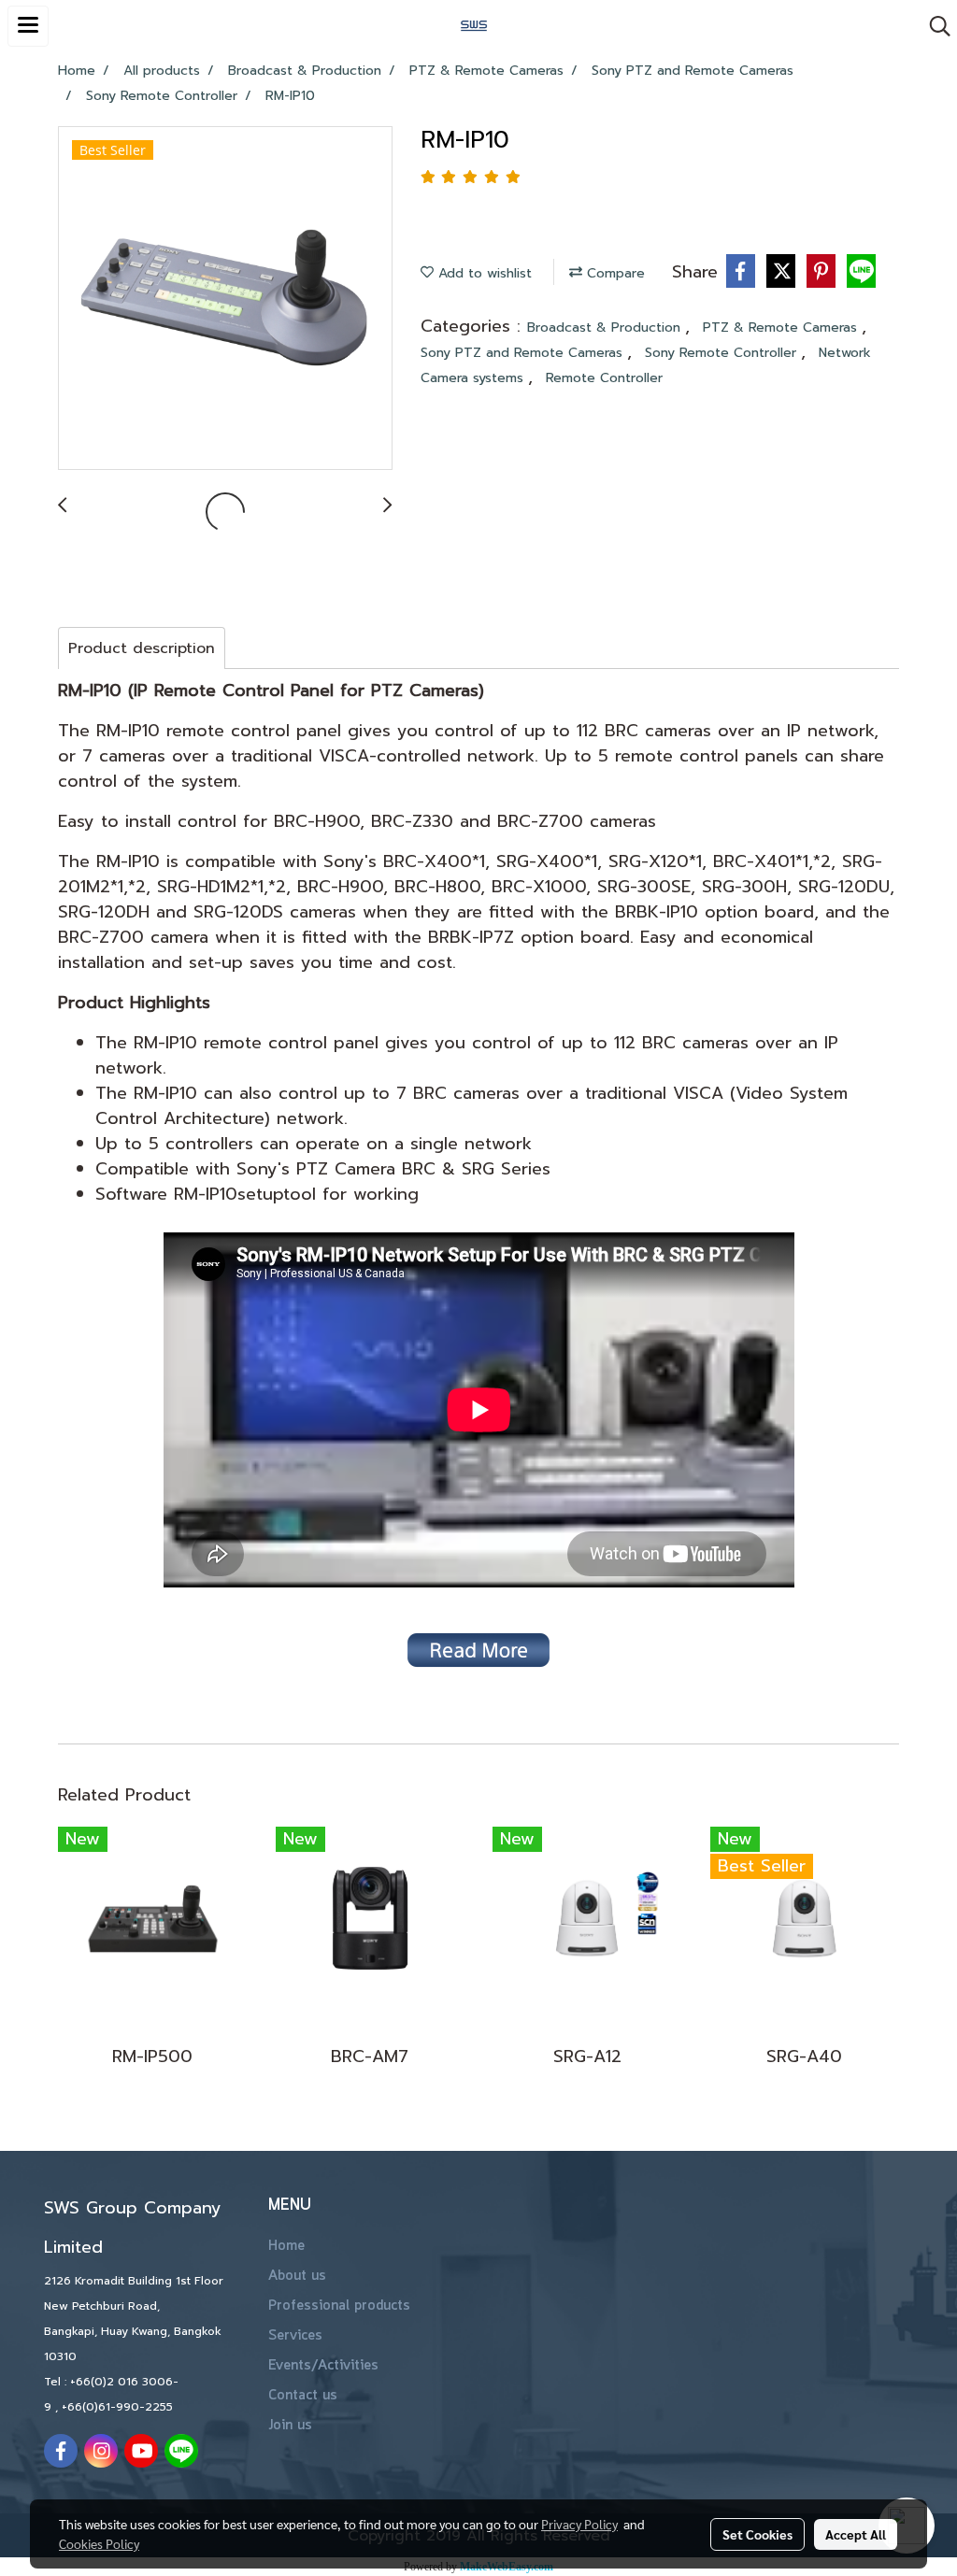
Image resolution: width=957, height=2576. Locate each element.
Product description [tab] (142, 648)
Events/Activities (323, 2366)
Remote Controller (604, 378)
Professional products (339, 2306)
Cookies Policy (99, 2543)
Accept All (856, 2534)
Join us (290, 2426)
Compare (614, 273)
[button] (934, 26)
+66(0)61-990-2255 (117, 2407)
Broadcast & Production (606, 327)
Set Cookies (757, 2534)
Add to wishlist (483, 273)
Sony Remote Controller (723, 353)
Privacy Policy (579, 2524)
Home (286, 2246)
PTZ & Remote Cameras (782, 327)
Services (295, 2336)
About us (297, 2276)
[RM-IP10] (225, 299)
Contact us (303, 2396)
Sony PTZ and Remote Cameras (524, 353)
